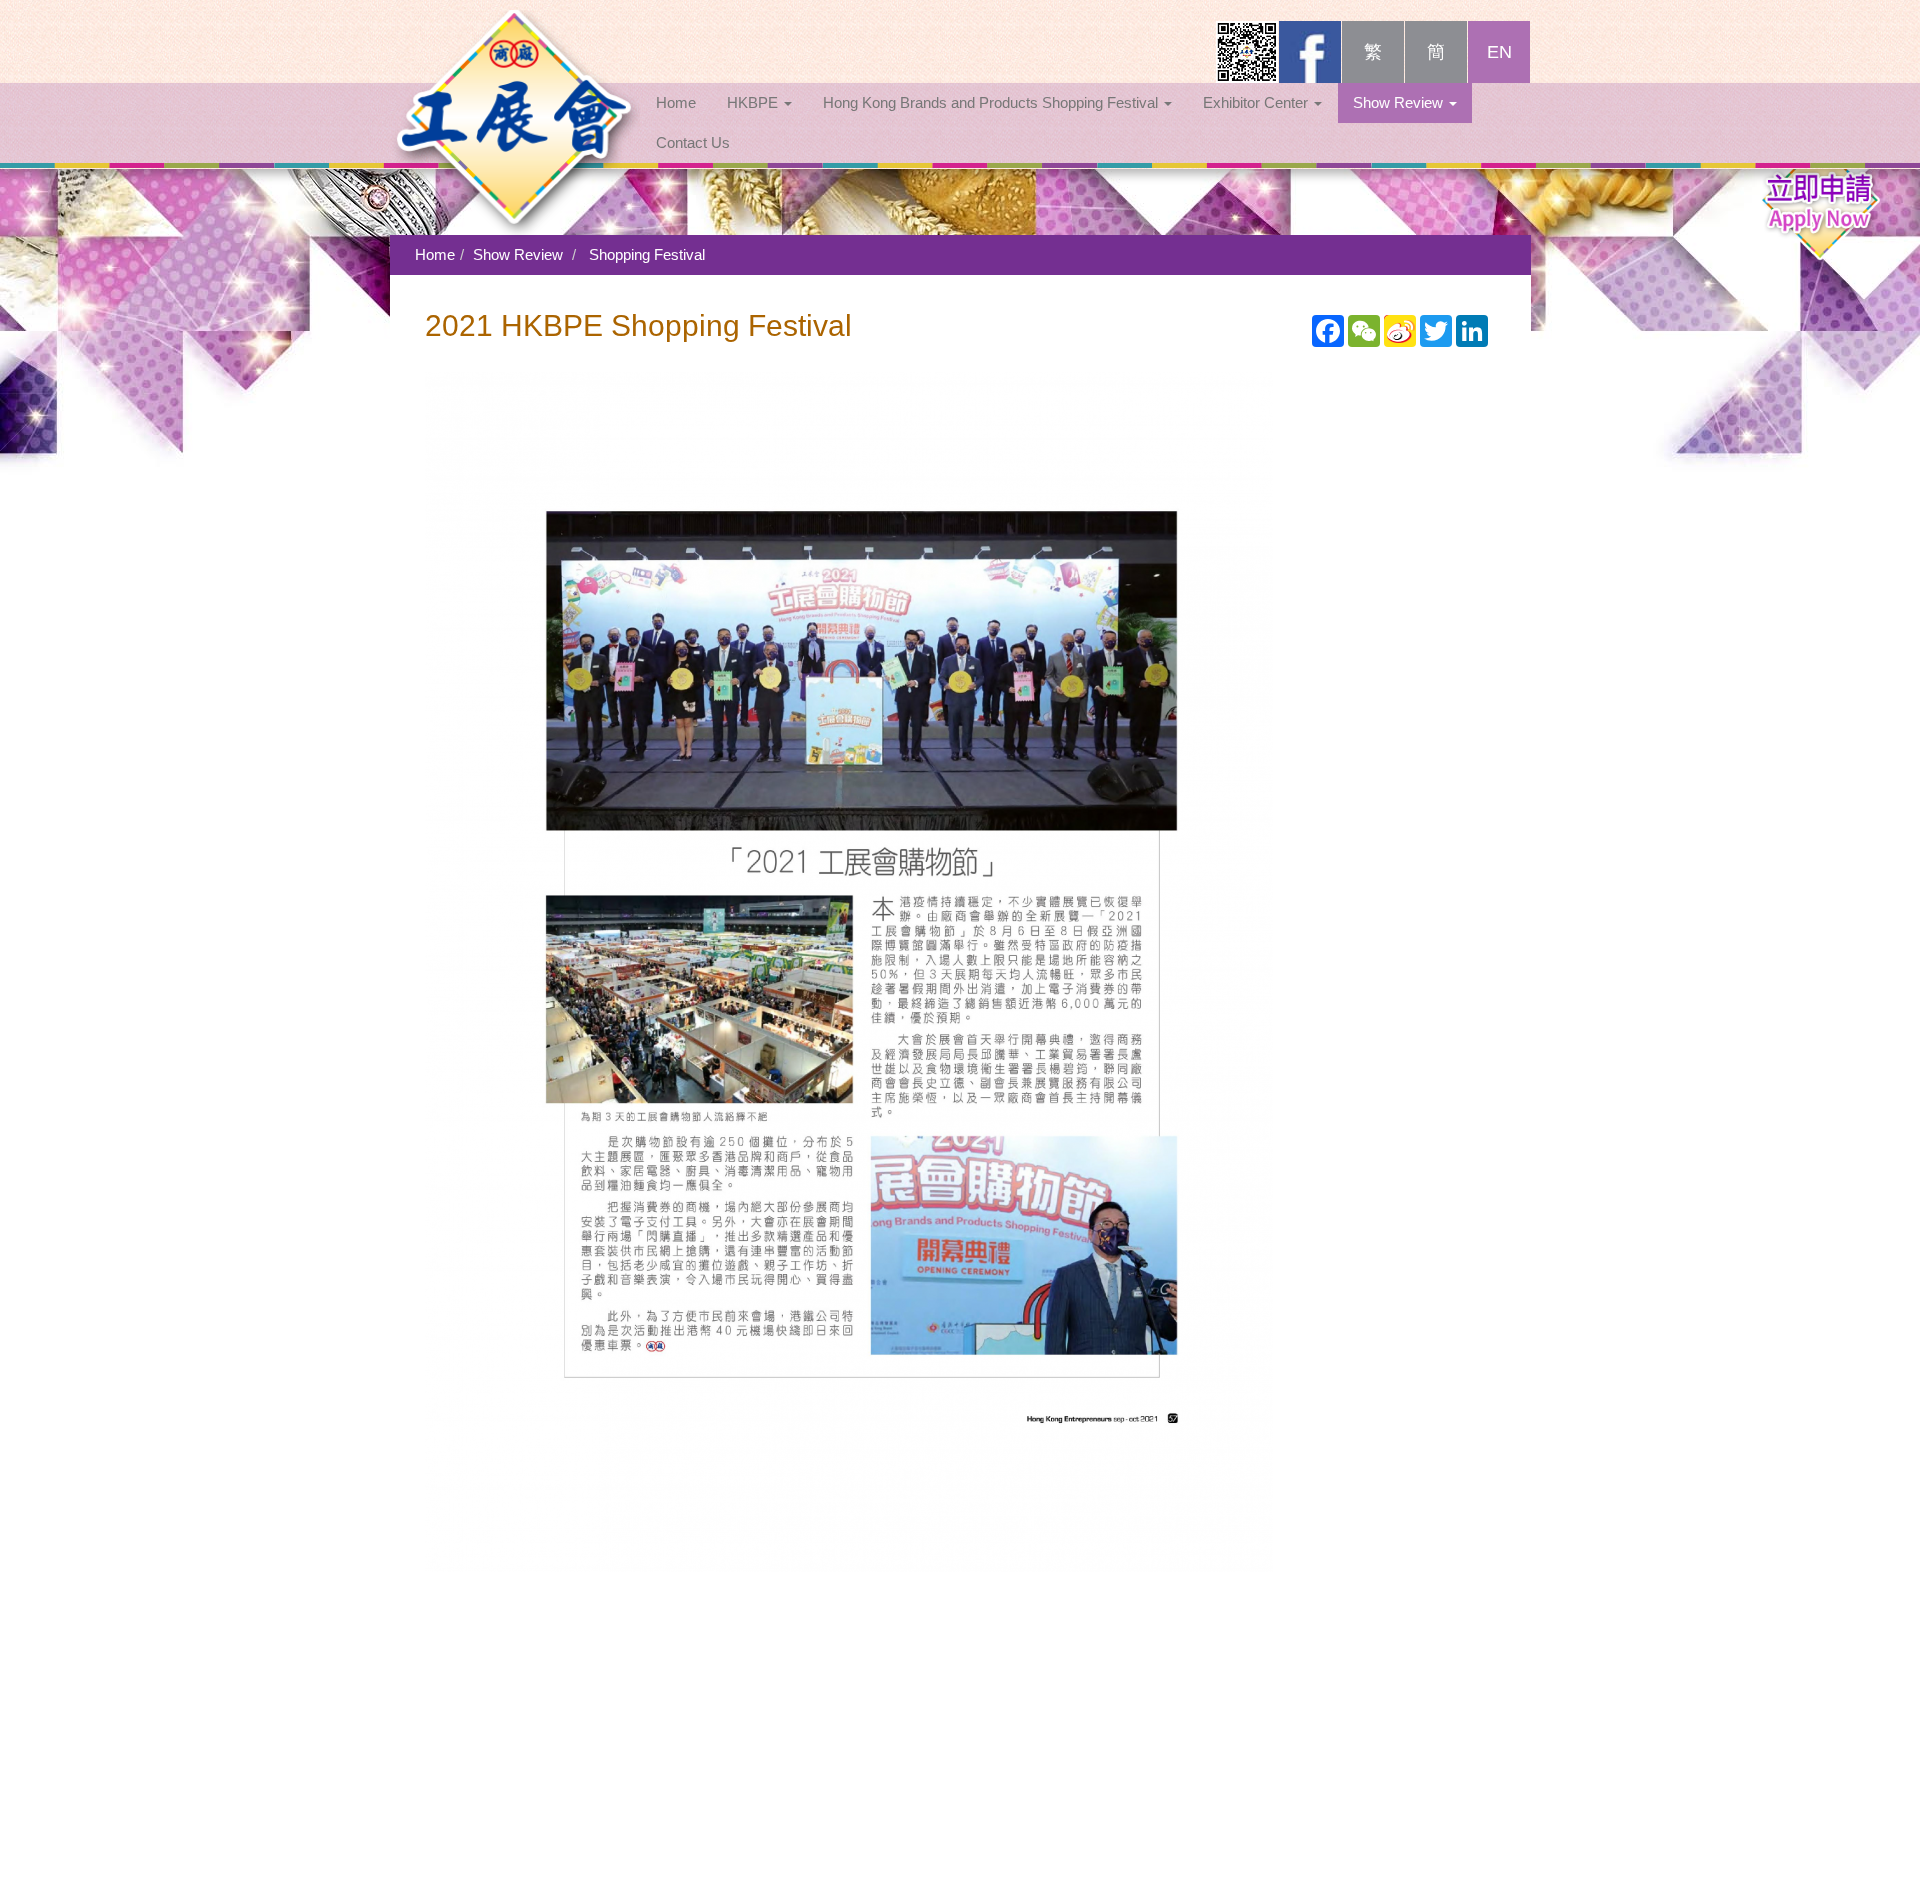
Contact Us (693, 142)
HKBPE (754, 102)
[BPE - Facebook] (1310, 52)
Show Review (1400, 102)
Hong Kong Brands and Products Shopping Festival (992, 102)
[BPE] (515, 45)
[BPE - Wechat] (1247, 52)
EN (1499, 52)
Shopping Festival (647, 254)
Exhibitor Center (1257, 102)
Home (676, 102)
